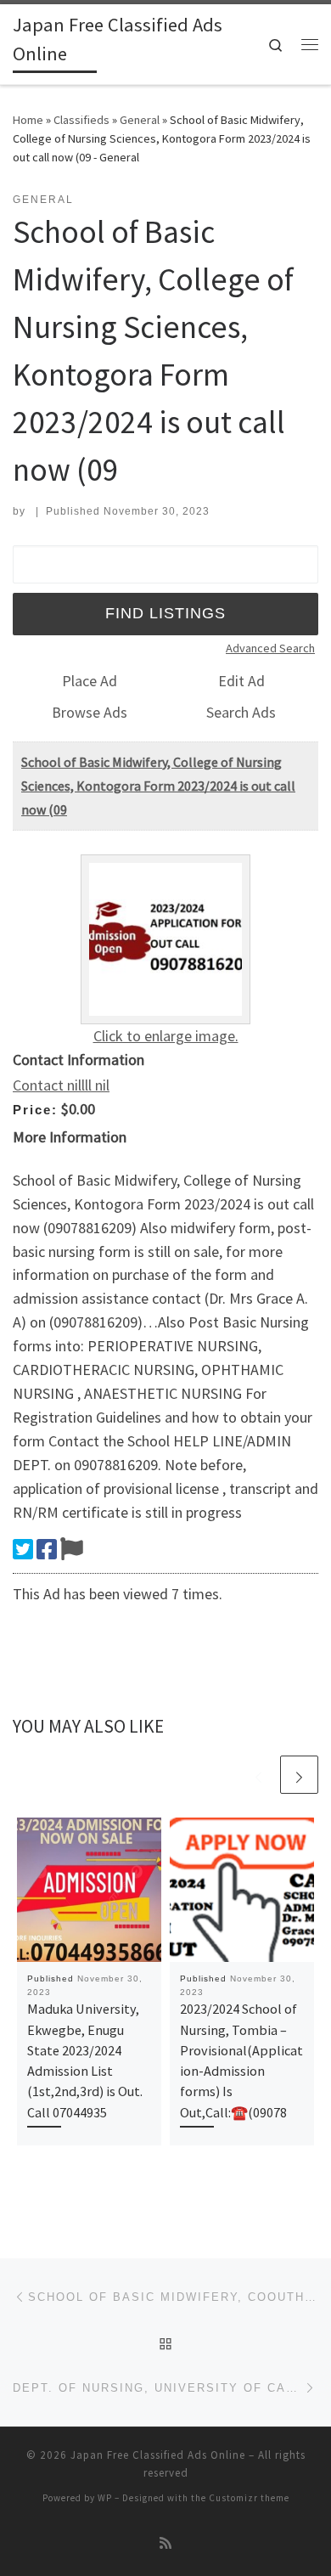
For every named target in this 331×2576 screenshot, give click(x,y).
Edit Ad (241, 681)
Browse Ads (90, 712)
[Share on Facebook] (47, 1549)
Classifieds (81, 120)
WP (105, 2498)
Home (28, 120)
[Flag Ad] (72, 1549)
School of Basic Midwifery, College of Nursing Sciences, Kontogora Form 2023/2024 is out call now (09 (158, 786)
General (140, 120)
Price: (35, 1110)
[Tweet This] (23, 1549)
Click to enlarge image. (166, 1036)
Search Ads (241, 712)
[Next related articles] (299, 1775)
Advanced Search (270, 648)
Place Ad (90, 681)
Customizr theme (249, 2498)
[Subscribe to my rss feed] (165, 2543)
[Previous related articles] (258, 1775)
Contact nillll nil (61, 1085)
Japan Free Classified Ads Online (158, 2455)
